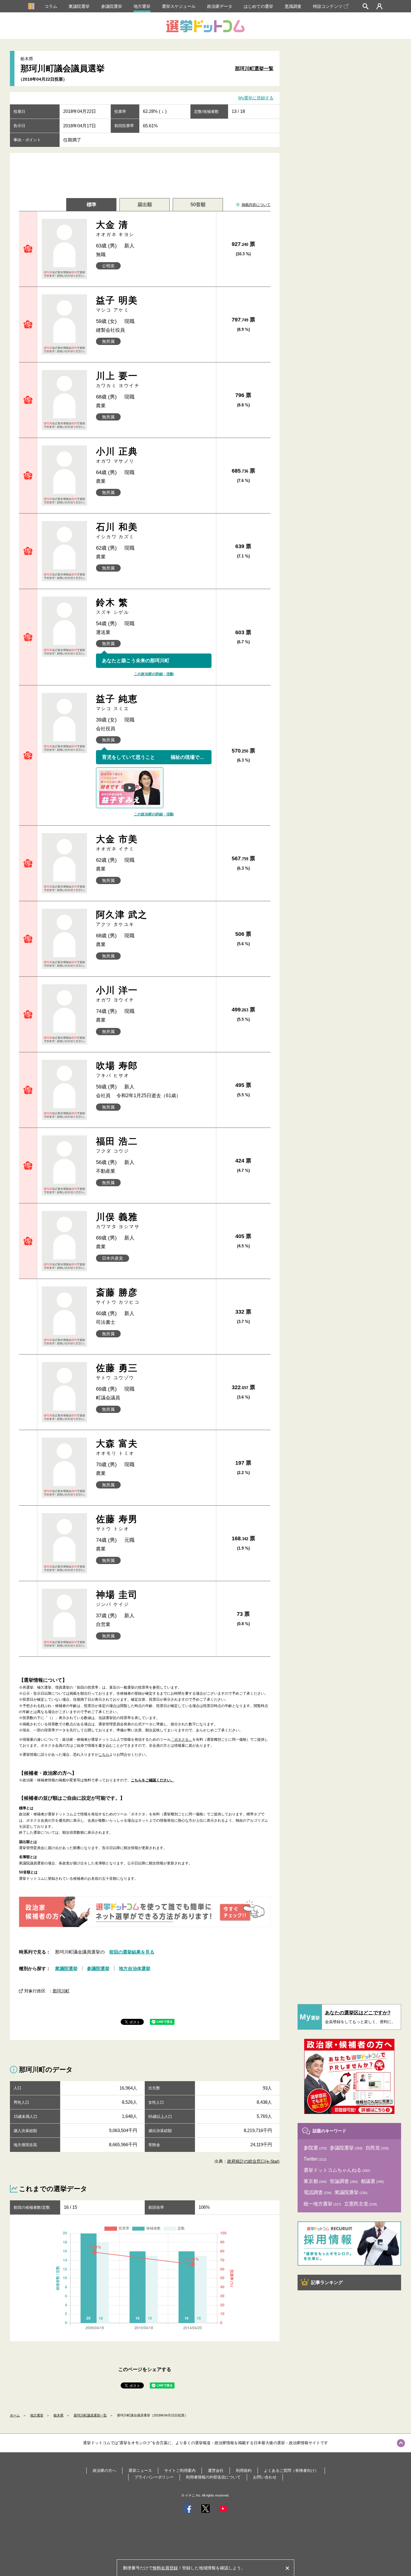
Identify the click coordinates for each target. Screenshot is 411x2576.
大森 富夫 (117, 1447)
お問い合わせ (265, 2477)
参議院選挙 (112, 6)
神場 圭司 (117, 1598)
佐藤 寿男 (117, 1523)
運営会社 (216, 2470)
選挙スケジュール (179, 6)
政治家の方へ (104, 2470)
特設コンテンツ (328, 6)
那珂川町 (61, 1991)
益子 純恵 (117, 702)
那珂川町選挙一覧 (254, 68)
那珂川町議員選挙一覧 (90, 2415)
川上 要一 (118, 379)
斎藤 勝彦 (118, 1296)
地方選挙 (142, 6)
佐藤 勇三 (117, 1372)
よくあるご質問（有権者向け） (291, 2470)
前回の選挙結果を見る (132, 1952)
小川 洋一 (117, 994)
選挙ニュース (140, 2470)
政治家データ (220, 6)
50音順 (198, 205)
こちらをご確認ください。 (153, 1780)
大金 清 (115, 228)
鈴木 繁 (113, 606)
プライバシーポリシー (154, 2477)
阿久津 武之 (122, 918)
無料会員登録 (165, 2568)
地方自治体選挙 (135, 1968)
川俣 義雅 (118, 1220)
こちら (104, 1755)
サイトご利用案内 (180, 2470)
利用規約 (244, 2470)
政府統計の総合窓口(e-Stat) (253, 2161)
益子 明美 (117, 304)
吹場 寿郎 (117, 1069)
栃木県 (59, 2415)
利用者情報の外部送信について (213, 2477)
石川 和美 (117, 531)
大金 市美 (117, 843)
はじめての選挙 (258, 6)
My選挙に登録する (256, 98)
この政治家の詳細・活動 (154, 674)
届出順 (145, 205)
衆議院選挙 (79, 6)
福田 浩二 (117, 1145)
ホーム (15, 2415)
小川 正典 (117, 455)
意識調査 (293, 6)
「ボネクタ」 (181, 1740)
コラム (51, 6)
